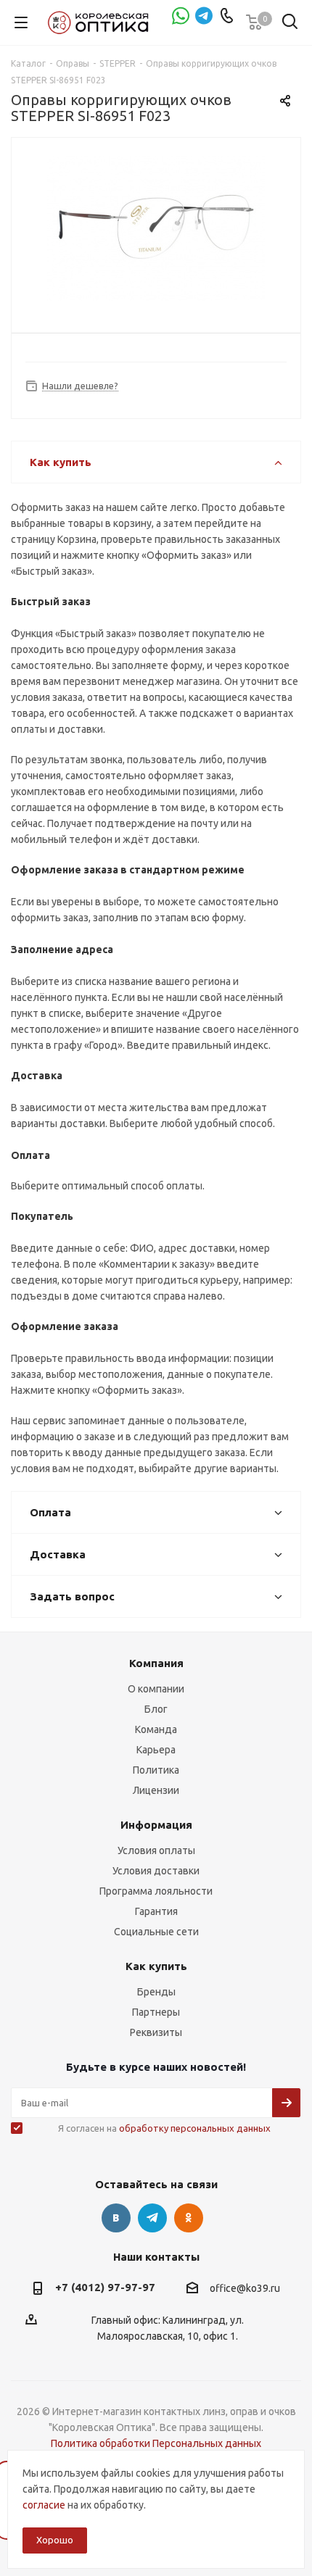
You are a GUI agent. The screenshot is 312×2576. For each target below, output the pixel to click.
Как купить (156, 1966)
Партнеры (156, 2012)
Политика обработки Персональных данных (156, 2443)
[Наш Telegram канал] (204, 17)
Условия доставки (156, 1871)
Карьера (156, 1750)
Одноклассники (189, 2218)
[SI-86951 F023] (156, 229)
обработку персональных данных (195, 2128)
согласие (44, 2505)
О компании (156, 1689)
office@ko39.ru (245, 2288)
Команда (156, 1729)
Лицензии (156, 1790)
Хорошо (55, 2540)
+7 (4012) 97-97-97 (105, 2287)
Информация (156, 1825)
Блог (156, 1709)
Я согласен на (164, 2128)
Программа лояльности (156, 1891)
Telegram (152, 2218)
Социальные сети (156, 1932)
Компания (156, 1663)
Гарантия (156, 1911)
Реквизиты (156, 2032)
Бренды (156, 1992)
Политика (156, 1770)
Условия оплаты (156, 1850)
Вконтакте (116, 2218)
